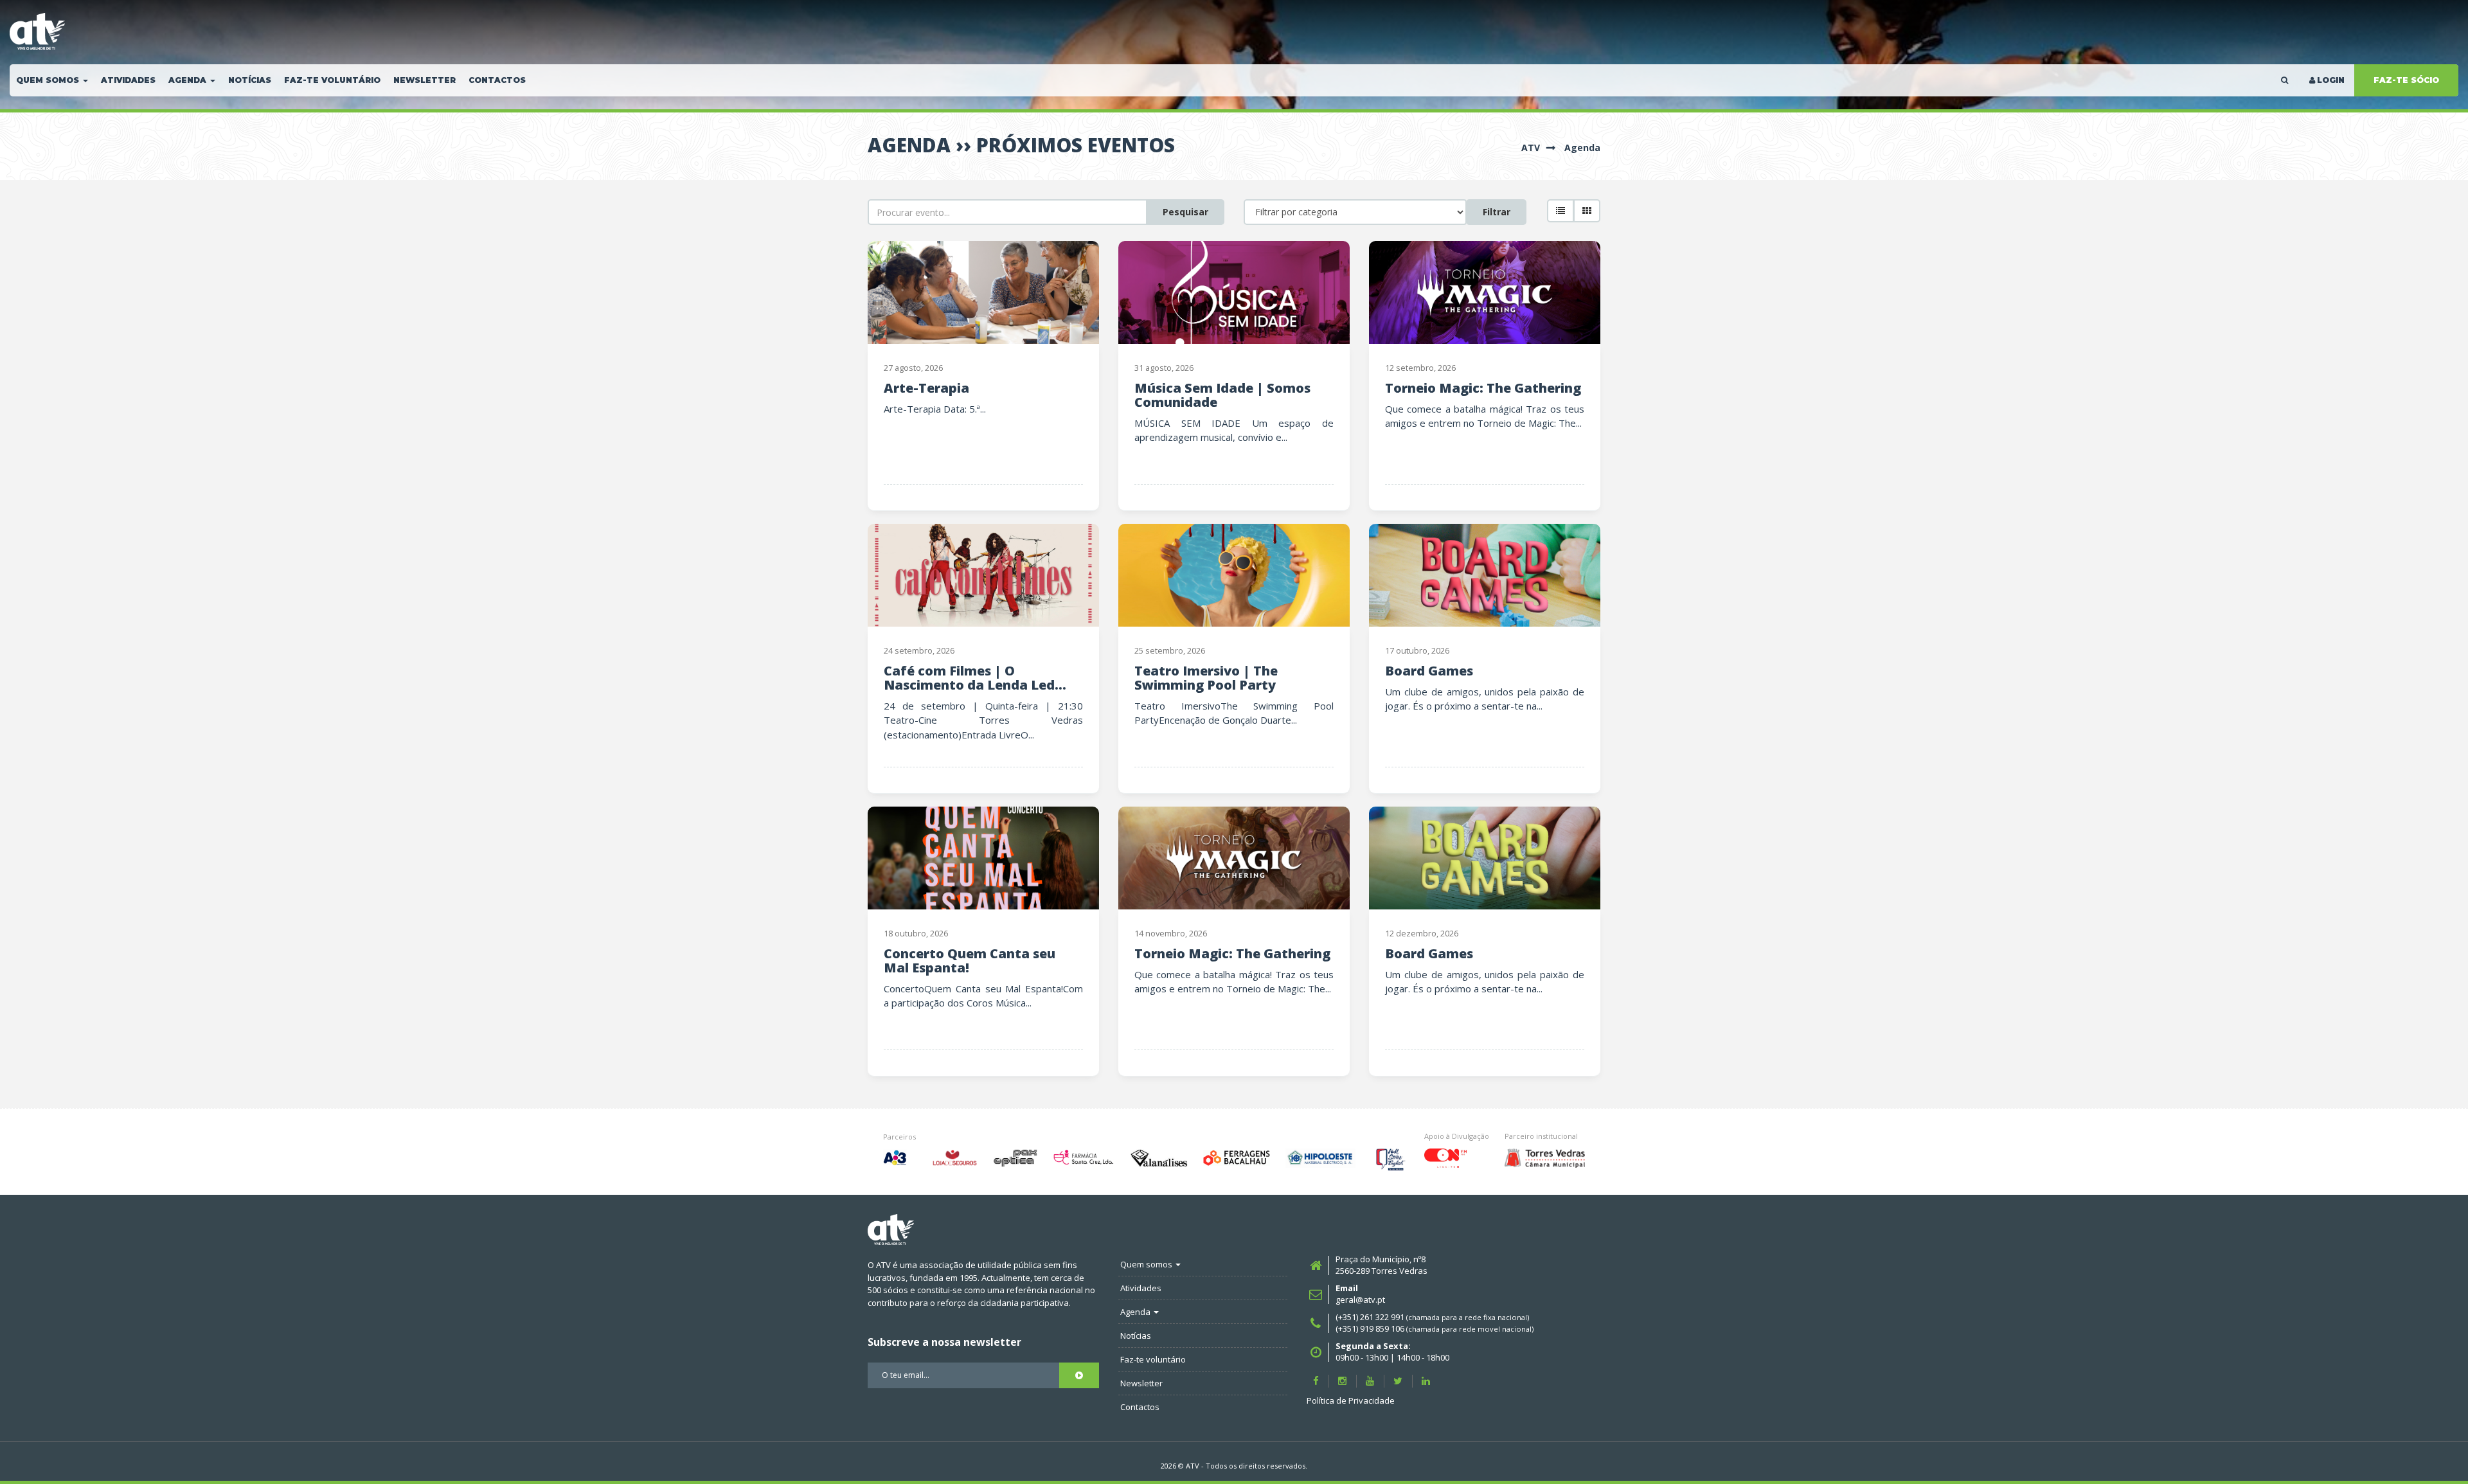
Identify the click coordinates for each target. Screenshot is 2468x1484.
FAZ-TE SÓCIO (2406, 80)
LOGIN (2331, 80)
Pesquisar (1185, 212)
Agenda (1582, 148)
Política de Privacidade (1351, 1400)
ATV (1531, 148)
